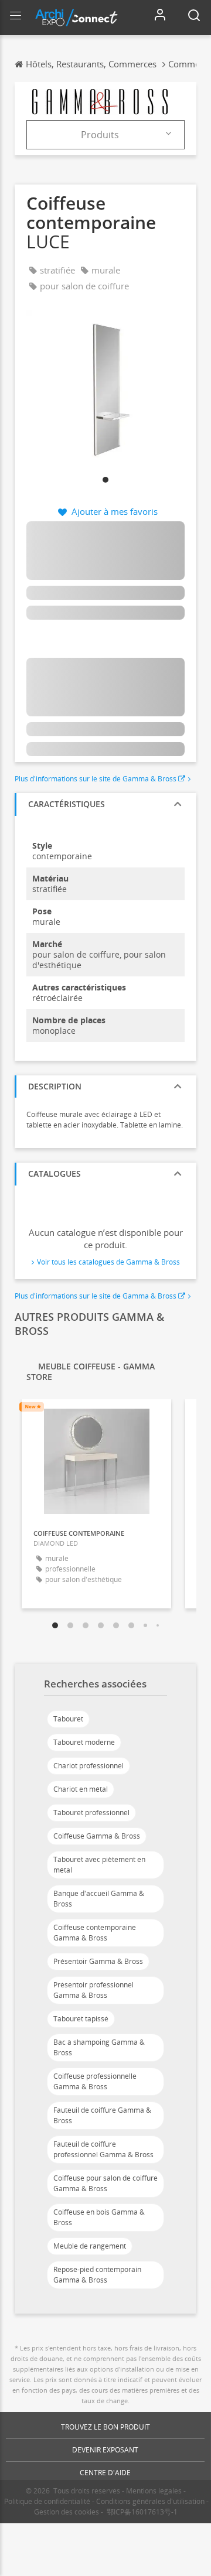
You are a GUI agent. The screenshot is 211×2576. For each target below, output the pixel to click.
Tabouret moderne (84, 1742)
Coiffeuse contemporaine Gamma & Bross (95, 1933)
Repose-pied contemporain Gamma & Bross (97, 2275)
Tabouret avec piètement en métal (99, 1865)
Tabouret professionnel (91, 1813)
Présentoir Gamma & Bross (98, 1961)
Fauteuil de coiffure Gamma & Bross (102, 2115)
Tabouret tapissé (81, 2019)
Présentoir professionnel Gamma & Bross (93, 1990)
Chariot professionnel (89, 1766)
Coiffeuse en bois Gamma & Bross (99, 2217)
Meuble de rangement (90, 2246)
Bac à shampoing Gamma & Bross (99, 2047)
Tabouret (68, 1719)
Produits (100, 135)
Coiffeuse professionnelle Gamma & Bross (95, 2081)
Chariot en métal (81, 1789)
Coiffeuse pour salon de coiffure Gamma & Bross (105, 2183)
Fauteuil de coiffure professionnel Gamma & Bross (103, 2149)
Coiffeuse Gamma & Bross (97, 1836)
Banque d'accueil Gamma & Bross (99, 1899)
